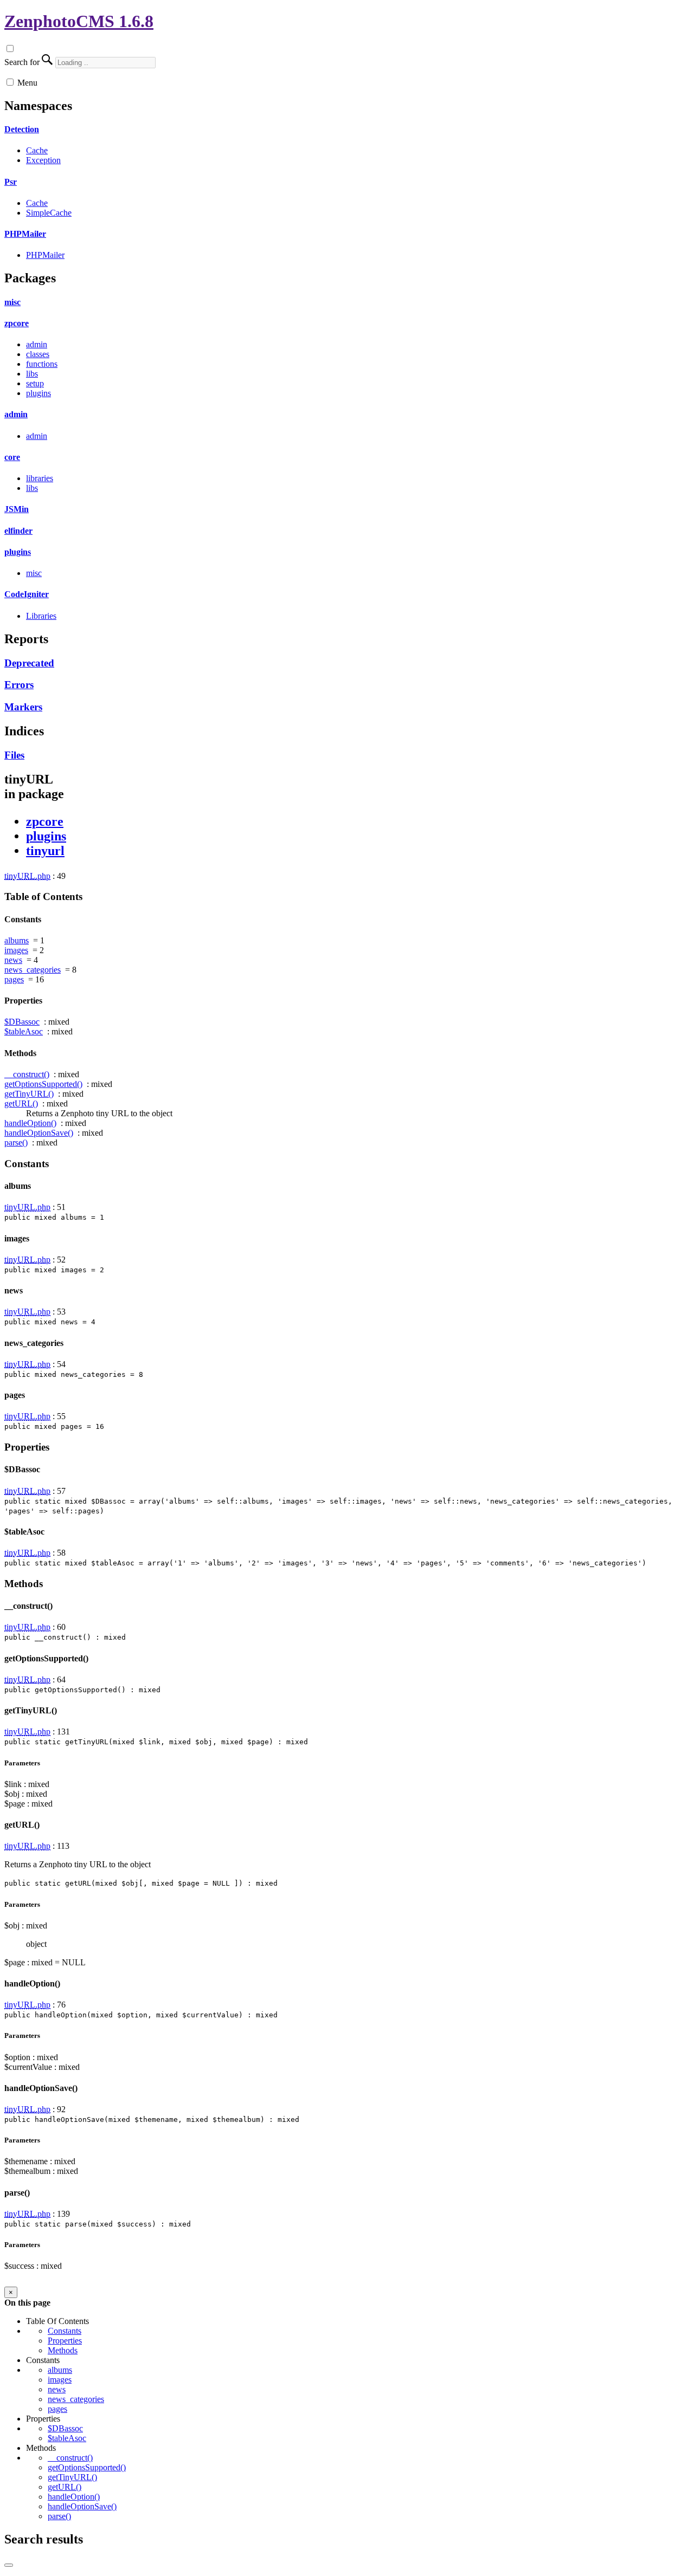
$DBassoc (22, 1022)
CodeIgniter (27, 594)
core (12, 457)
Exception (43, 160)
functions (42, 364)
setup (35, 383)
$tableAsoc (24, 1031)
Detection (22, 129)
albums (17, 940)
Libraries (41, 616)
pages (14, 979)
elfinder (18, 531)
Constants (65, 2331)
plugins (38, 393)
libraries (40, 478)
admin (37, 344)
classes (38, 354)
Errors (19, 685)
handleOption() (30, 1123)
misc (12, 302)
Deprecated (29, 663)
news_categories (33, 970)
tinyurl (45, 851)
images (16, 950)
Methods (63, 2350)
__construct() (27, 1074)
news (13, 960)
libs (32, 374)
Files (14, 755)
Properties (65, 2341)
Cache (37, 150)
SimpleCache (49, 213)
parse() (16, 1143)
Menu (27, 83)
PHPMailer (25, 234)
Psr (11, 182)
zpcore (17, 323)
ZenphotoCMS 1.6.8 (79, 21)
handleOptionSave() (39, 1133)
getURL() (21, 1103)
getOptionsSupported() (43, 1084)
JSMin (17, 509)
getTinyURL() (29, 1094)
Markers (23, 707)
